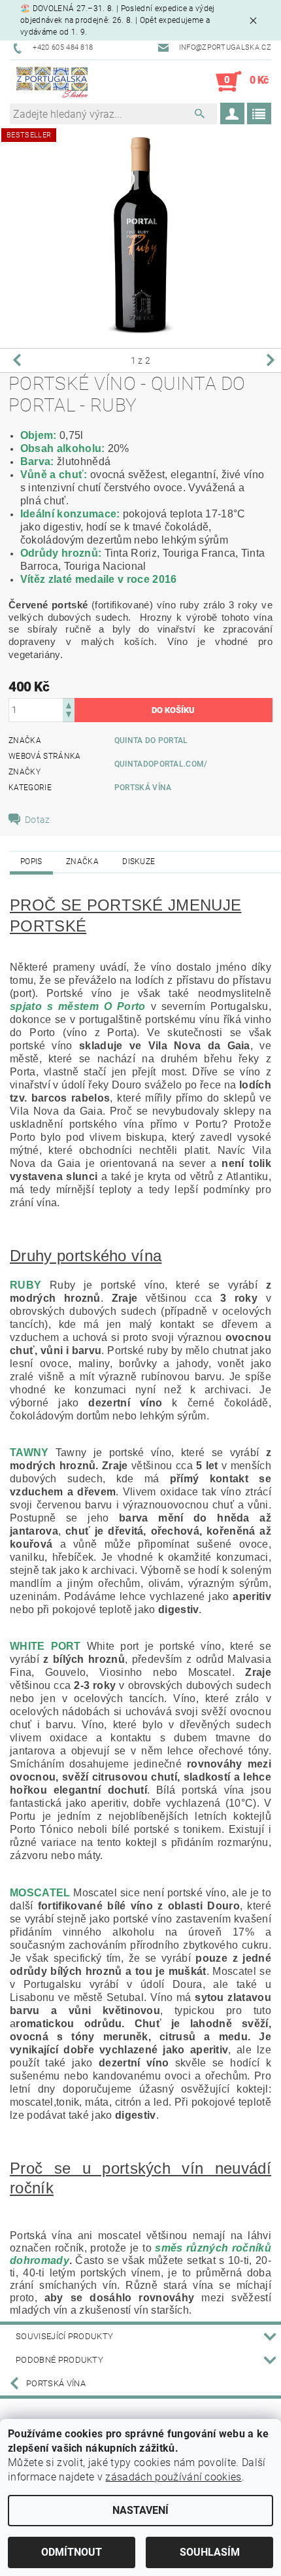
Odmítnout (72, 2552)
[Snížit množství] (69, 716)
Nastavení (140, 2510)
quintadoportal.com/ (161, 764)
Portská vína (143, 788)
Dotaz (38, 820)
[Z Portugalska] (52, 82)
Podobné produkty (59, 2360)
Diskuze (139, 862)
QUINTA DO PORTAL (151, 740)
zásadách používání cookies (173, 2477)
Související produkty (64, 2336)
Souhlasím (210, 2552)
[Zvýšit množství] (69, 704)
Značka (82, 862)
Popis (31, 862)
